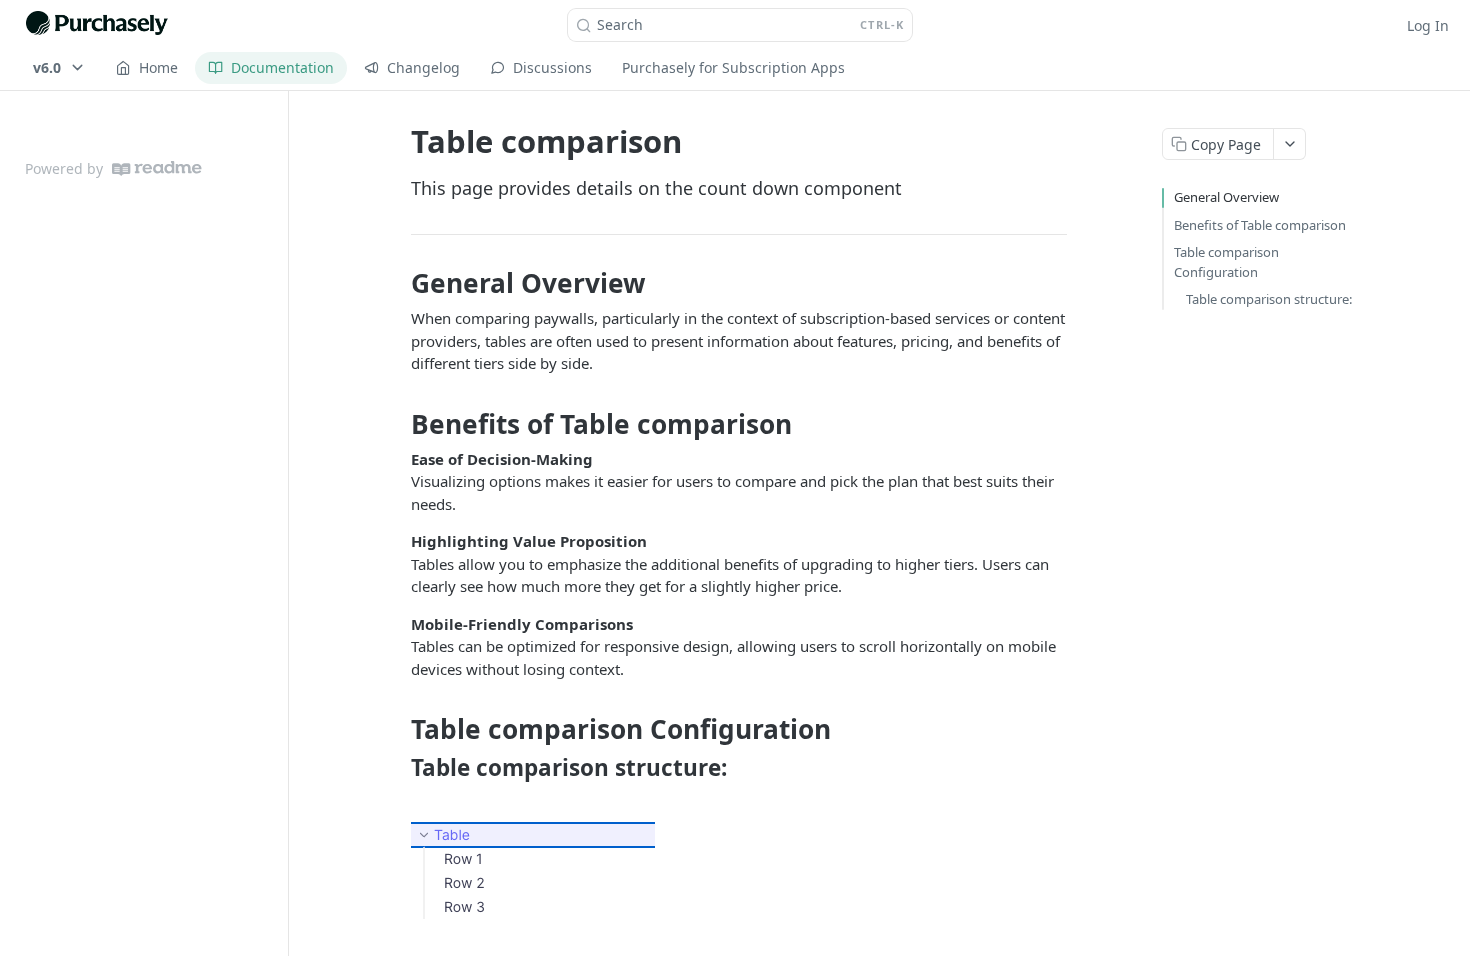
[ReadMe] (157, 168)
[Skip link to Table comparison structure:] (397, 768)
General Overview (1226, 197)
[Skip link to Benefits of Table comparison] (397, 424)
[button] (739, 870)
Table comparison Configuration (1226, 262)
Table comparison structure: (1269, 299)
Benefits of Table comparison (1260, 225)
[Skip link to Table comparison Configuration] (397, 730)
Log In (1428, 25)
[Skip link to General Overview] (397, 283)
